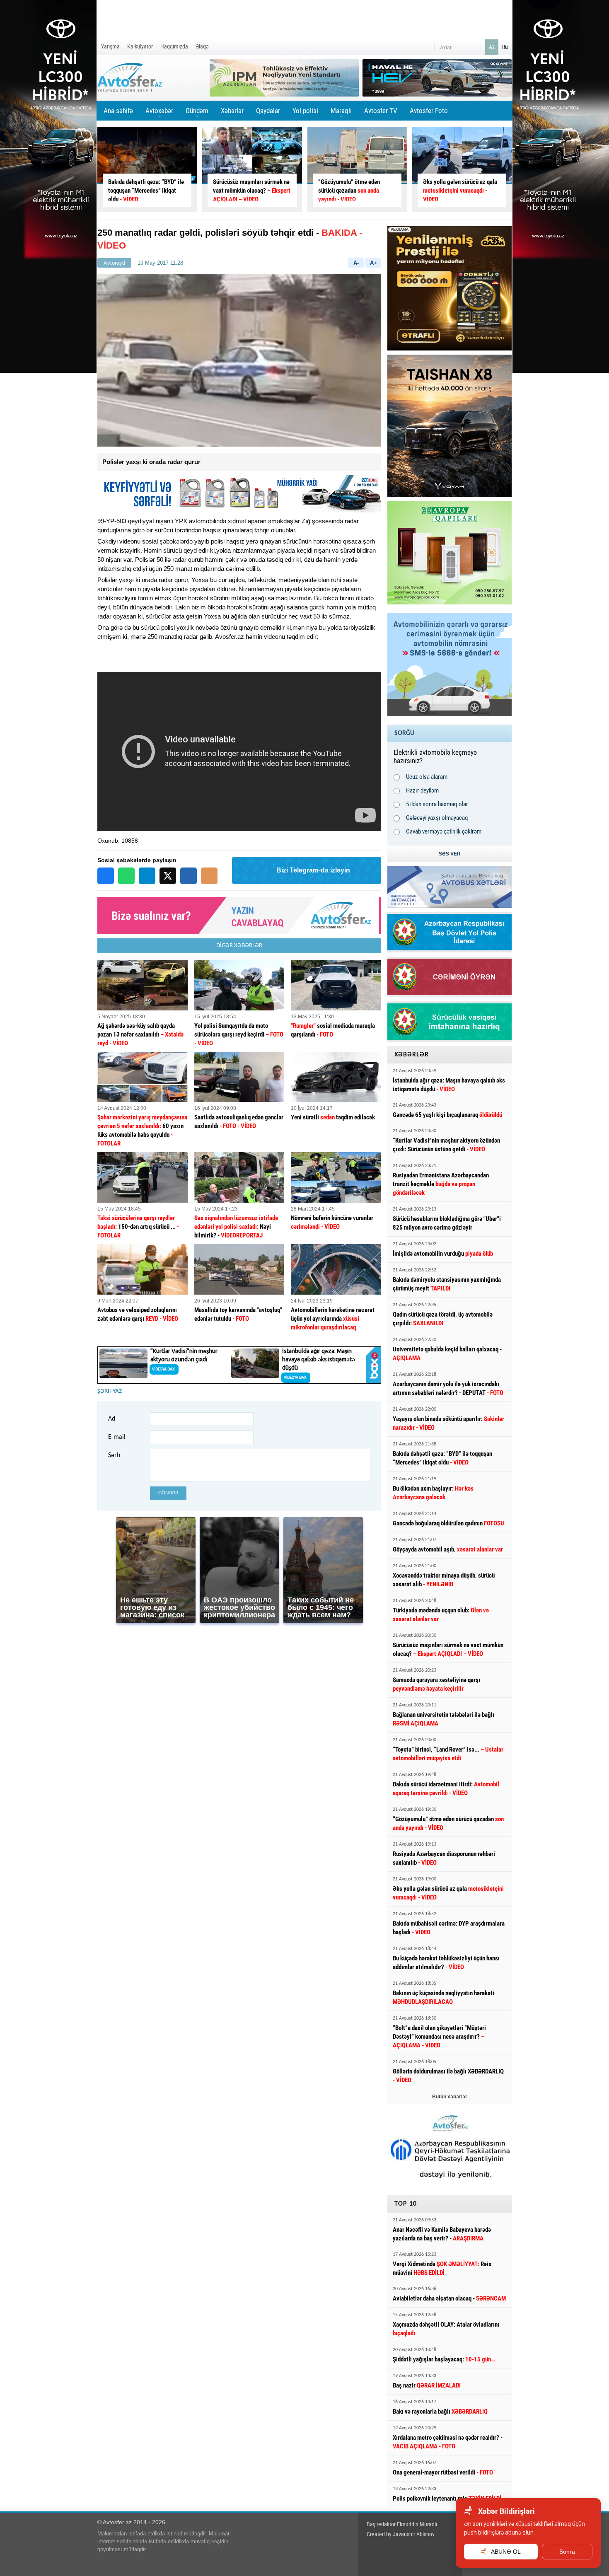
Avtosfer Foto (429, 111)
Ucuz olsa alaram (427, 777)
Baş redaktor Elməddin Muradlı (402, 2524)
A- (356, 263)
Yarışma (110, 46)
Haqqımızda (174, 46)
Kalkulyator (140, 46)
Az (492, 47)
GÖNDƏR (168, 1493)
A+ (373, 263)
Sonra (567, 2552)
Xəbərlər (232, 111)
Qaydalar (268, 111)
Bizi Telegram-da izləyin (313, 870)
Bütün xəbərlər (450, 2097)
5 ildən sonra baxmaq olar (437, 804)
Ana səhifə (118, 111)
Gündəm (197, 114)
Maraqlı (341, 114)
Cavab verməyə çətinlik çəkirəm (444, 831)
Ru (505, 47)
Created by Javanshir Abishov (401, 2534)
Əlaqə (202, 46)
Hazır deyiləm (422, 790)
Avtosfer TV (381, 111)
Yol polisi (305, 111)
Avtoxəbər (159, 114)
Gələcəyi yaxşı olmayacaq (437, 818)
